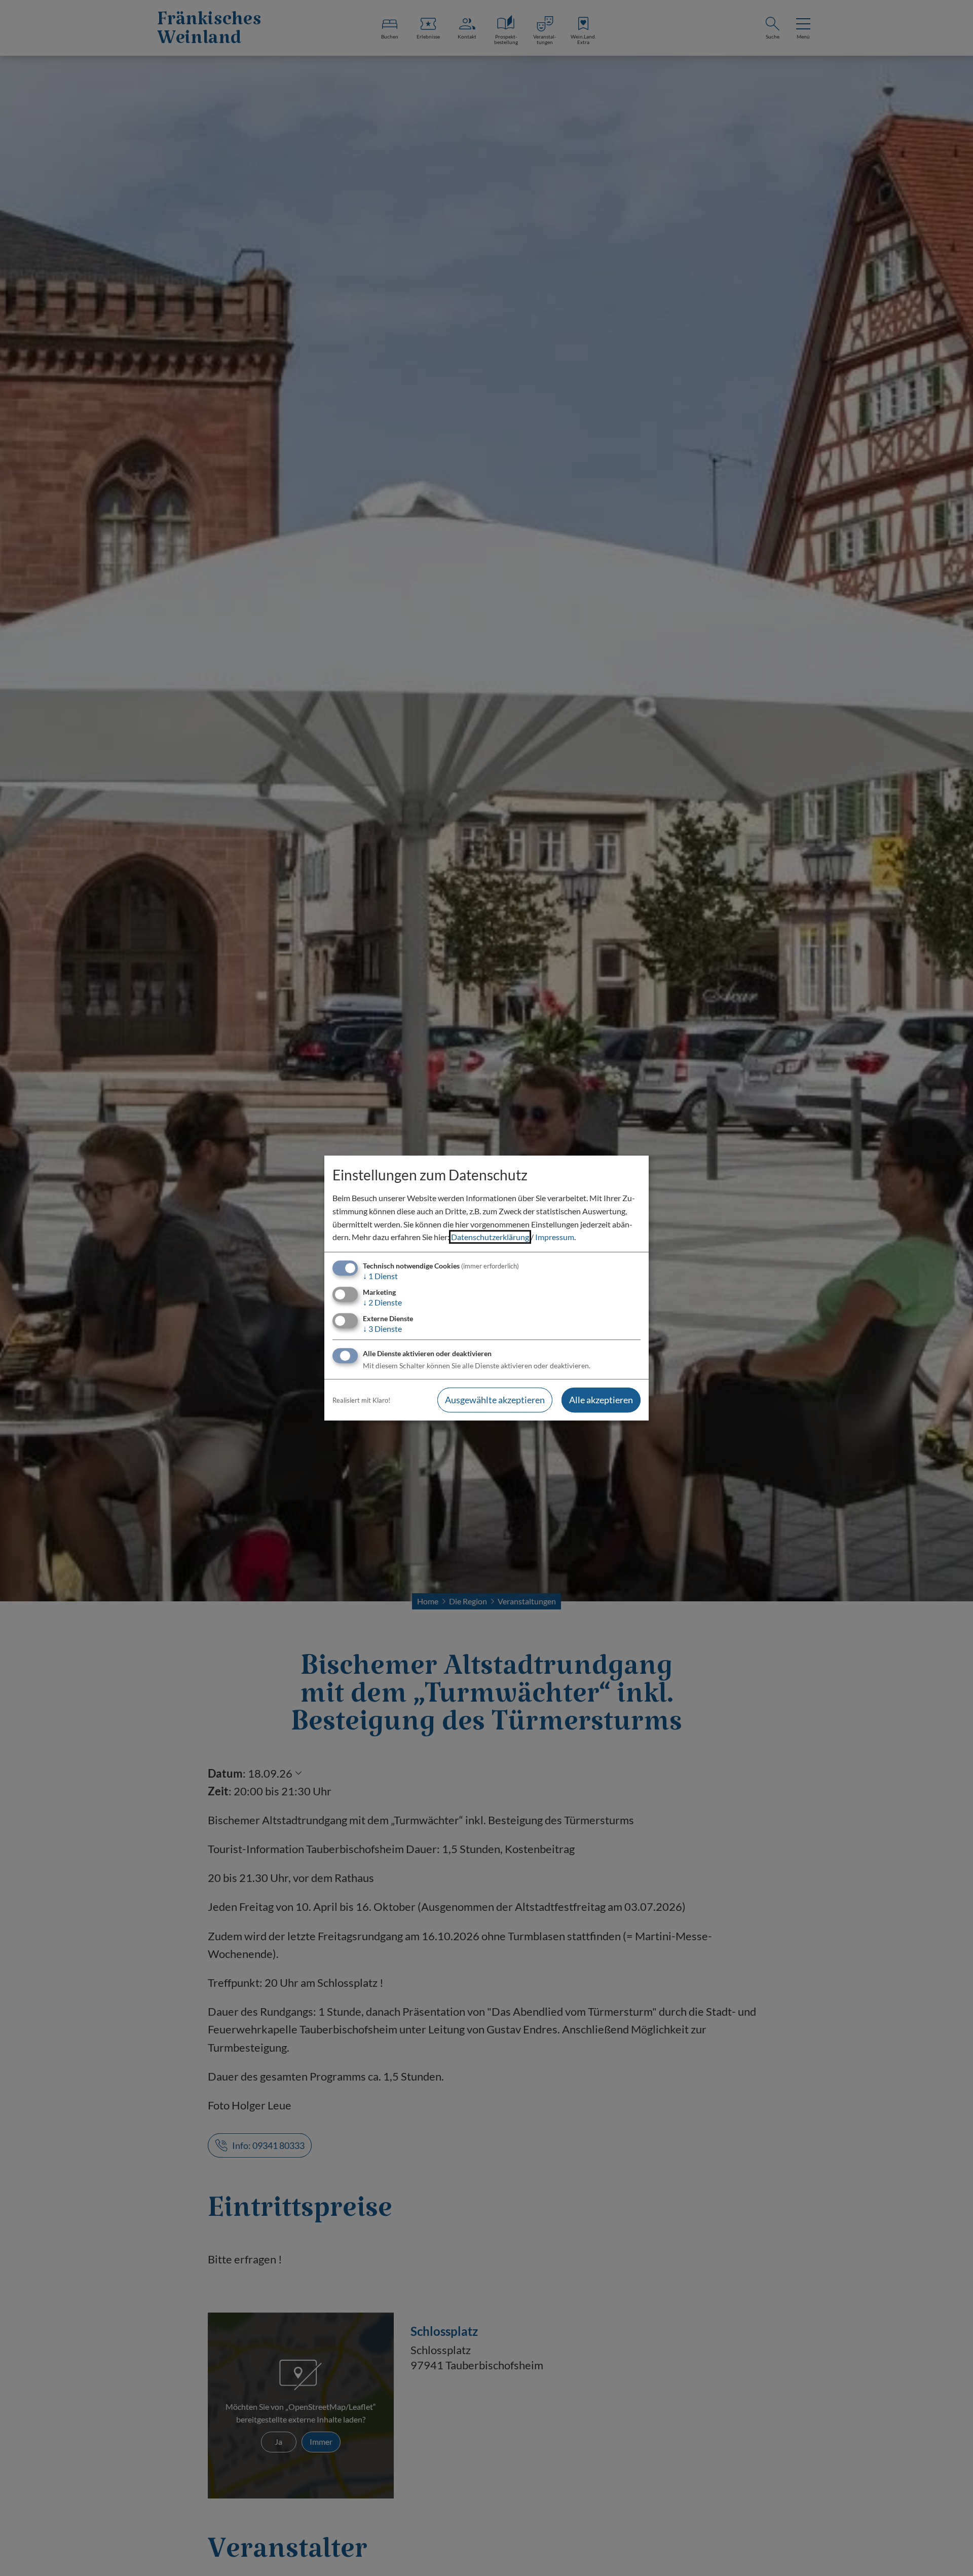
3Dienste (382, 1329)
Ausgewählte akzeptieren (495, 1400)
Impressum (555, 1237)
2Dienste (382, 1302)
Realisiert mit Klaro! (361, 1400)
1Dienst (380, 1276)
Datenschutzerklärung (490, 1237)
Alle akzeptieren (601, 1400)
